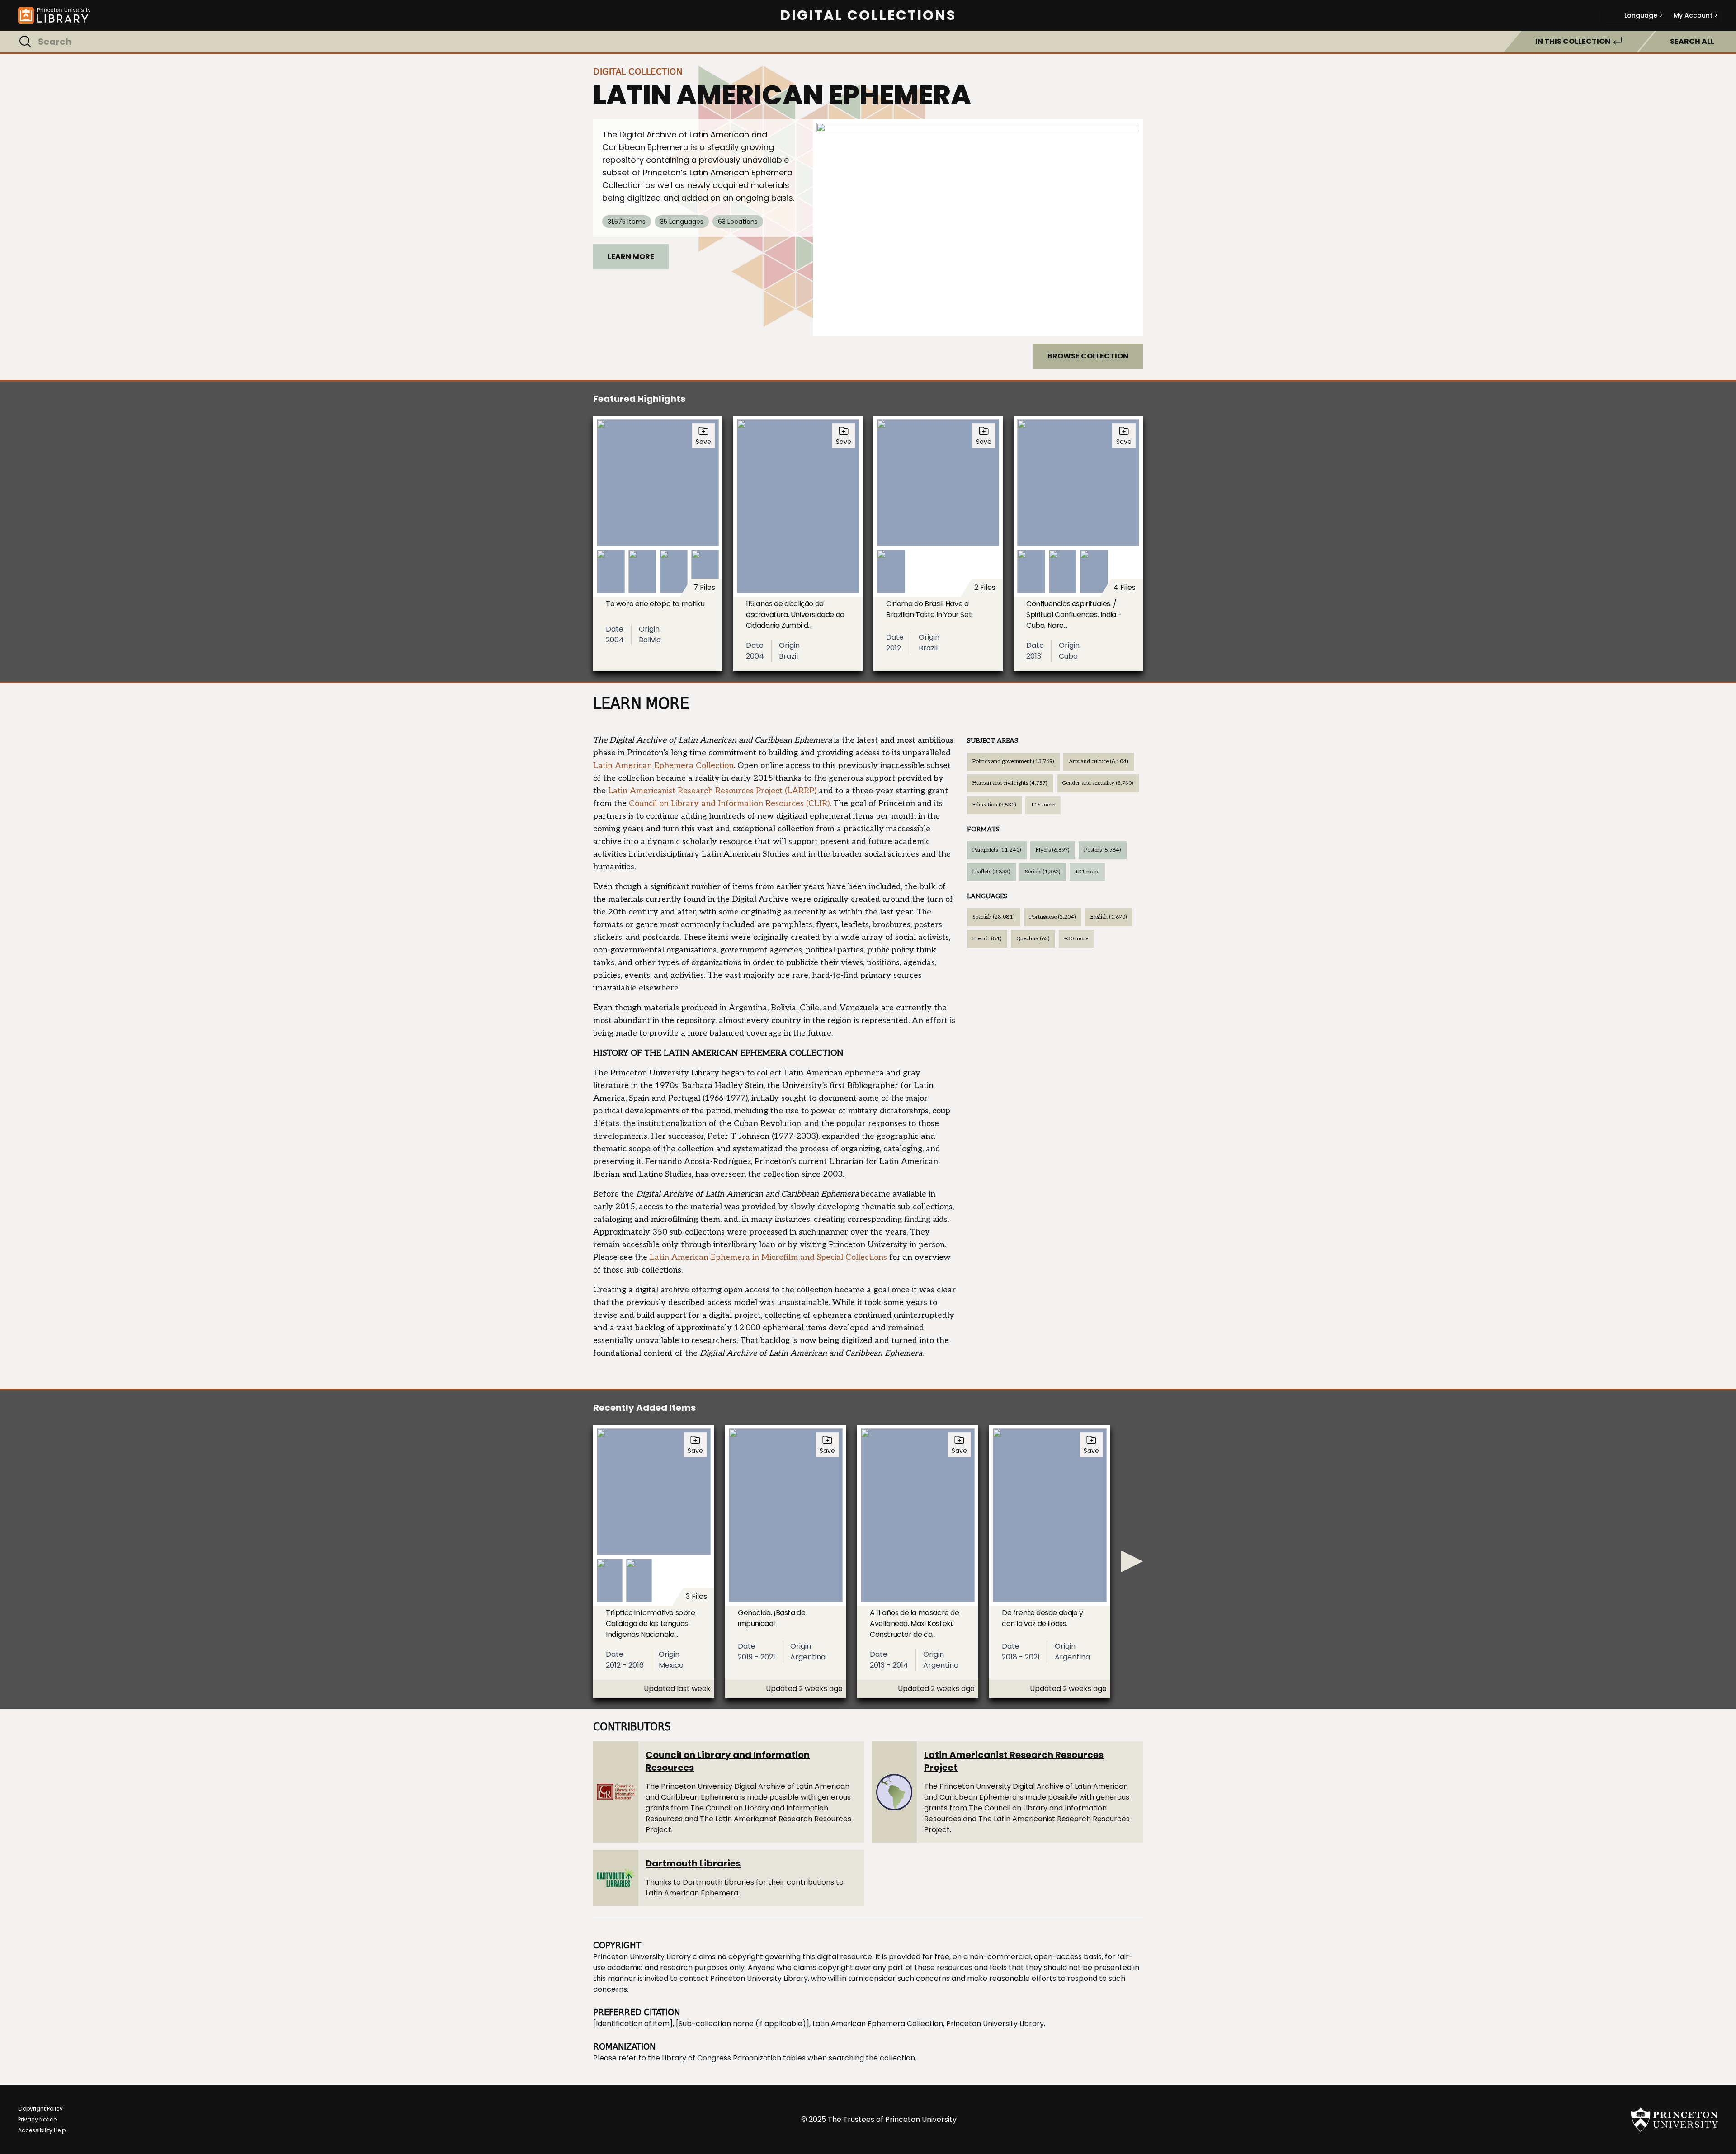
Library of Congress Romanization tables (734, 2058)
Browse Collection (1088, 356)
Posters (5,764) (1103, 850)
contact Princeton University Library (744, 1978)
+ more (1043, 805)
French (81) (987, 939)
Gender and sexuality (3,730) (1098, 783)
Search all (1692, 41)
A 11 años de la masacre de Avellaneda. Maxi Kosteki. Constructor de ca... (915, 1624)
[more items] (1132, 1561)
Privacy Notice (37, 2119)
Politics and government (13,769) (1013, 761)
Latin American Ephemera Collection (663, 766)
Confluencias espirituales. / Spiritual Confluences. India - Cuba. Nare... (1074, 615)
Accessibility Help (42, 2130)
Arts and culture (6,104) (1099, 761)
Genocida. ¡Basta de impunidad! (771, 1618)
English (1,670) (1109, 917)
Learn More (631, 257)
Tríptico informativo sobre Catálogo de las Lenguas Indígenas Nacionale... (651, 1624)
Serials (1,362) (1043, 872)
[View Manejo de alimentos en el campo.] (978, 228)
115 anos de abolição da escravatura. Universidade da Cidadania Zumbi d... (795, 615)
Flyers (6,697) (1053, 850)
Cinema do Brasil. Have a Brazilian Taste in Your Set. (929, 609)
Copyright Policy (40, 2109)
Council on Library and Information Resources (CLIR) (729, 804)
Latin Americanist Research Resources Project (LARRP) (712, 791)
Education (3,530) (994, 805)
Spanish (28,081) (994, 917)
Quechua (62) (1033, 939)
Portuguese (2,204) (1053, 917)
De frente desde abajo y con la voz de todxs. (1043, 1618)
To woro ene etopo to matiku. (656, 604)
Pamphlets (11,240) (997, 850)
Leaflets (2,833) (991, 872)
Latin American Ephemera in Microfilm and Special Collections (768, 1257)
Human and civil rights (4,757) (1010, 783)
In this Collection (1573, 41)
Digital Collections (868, 15)
